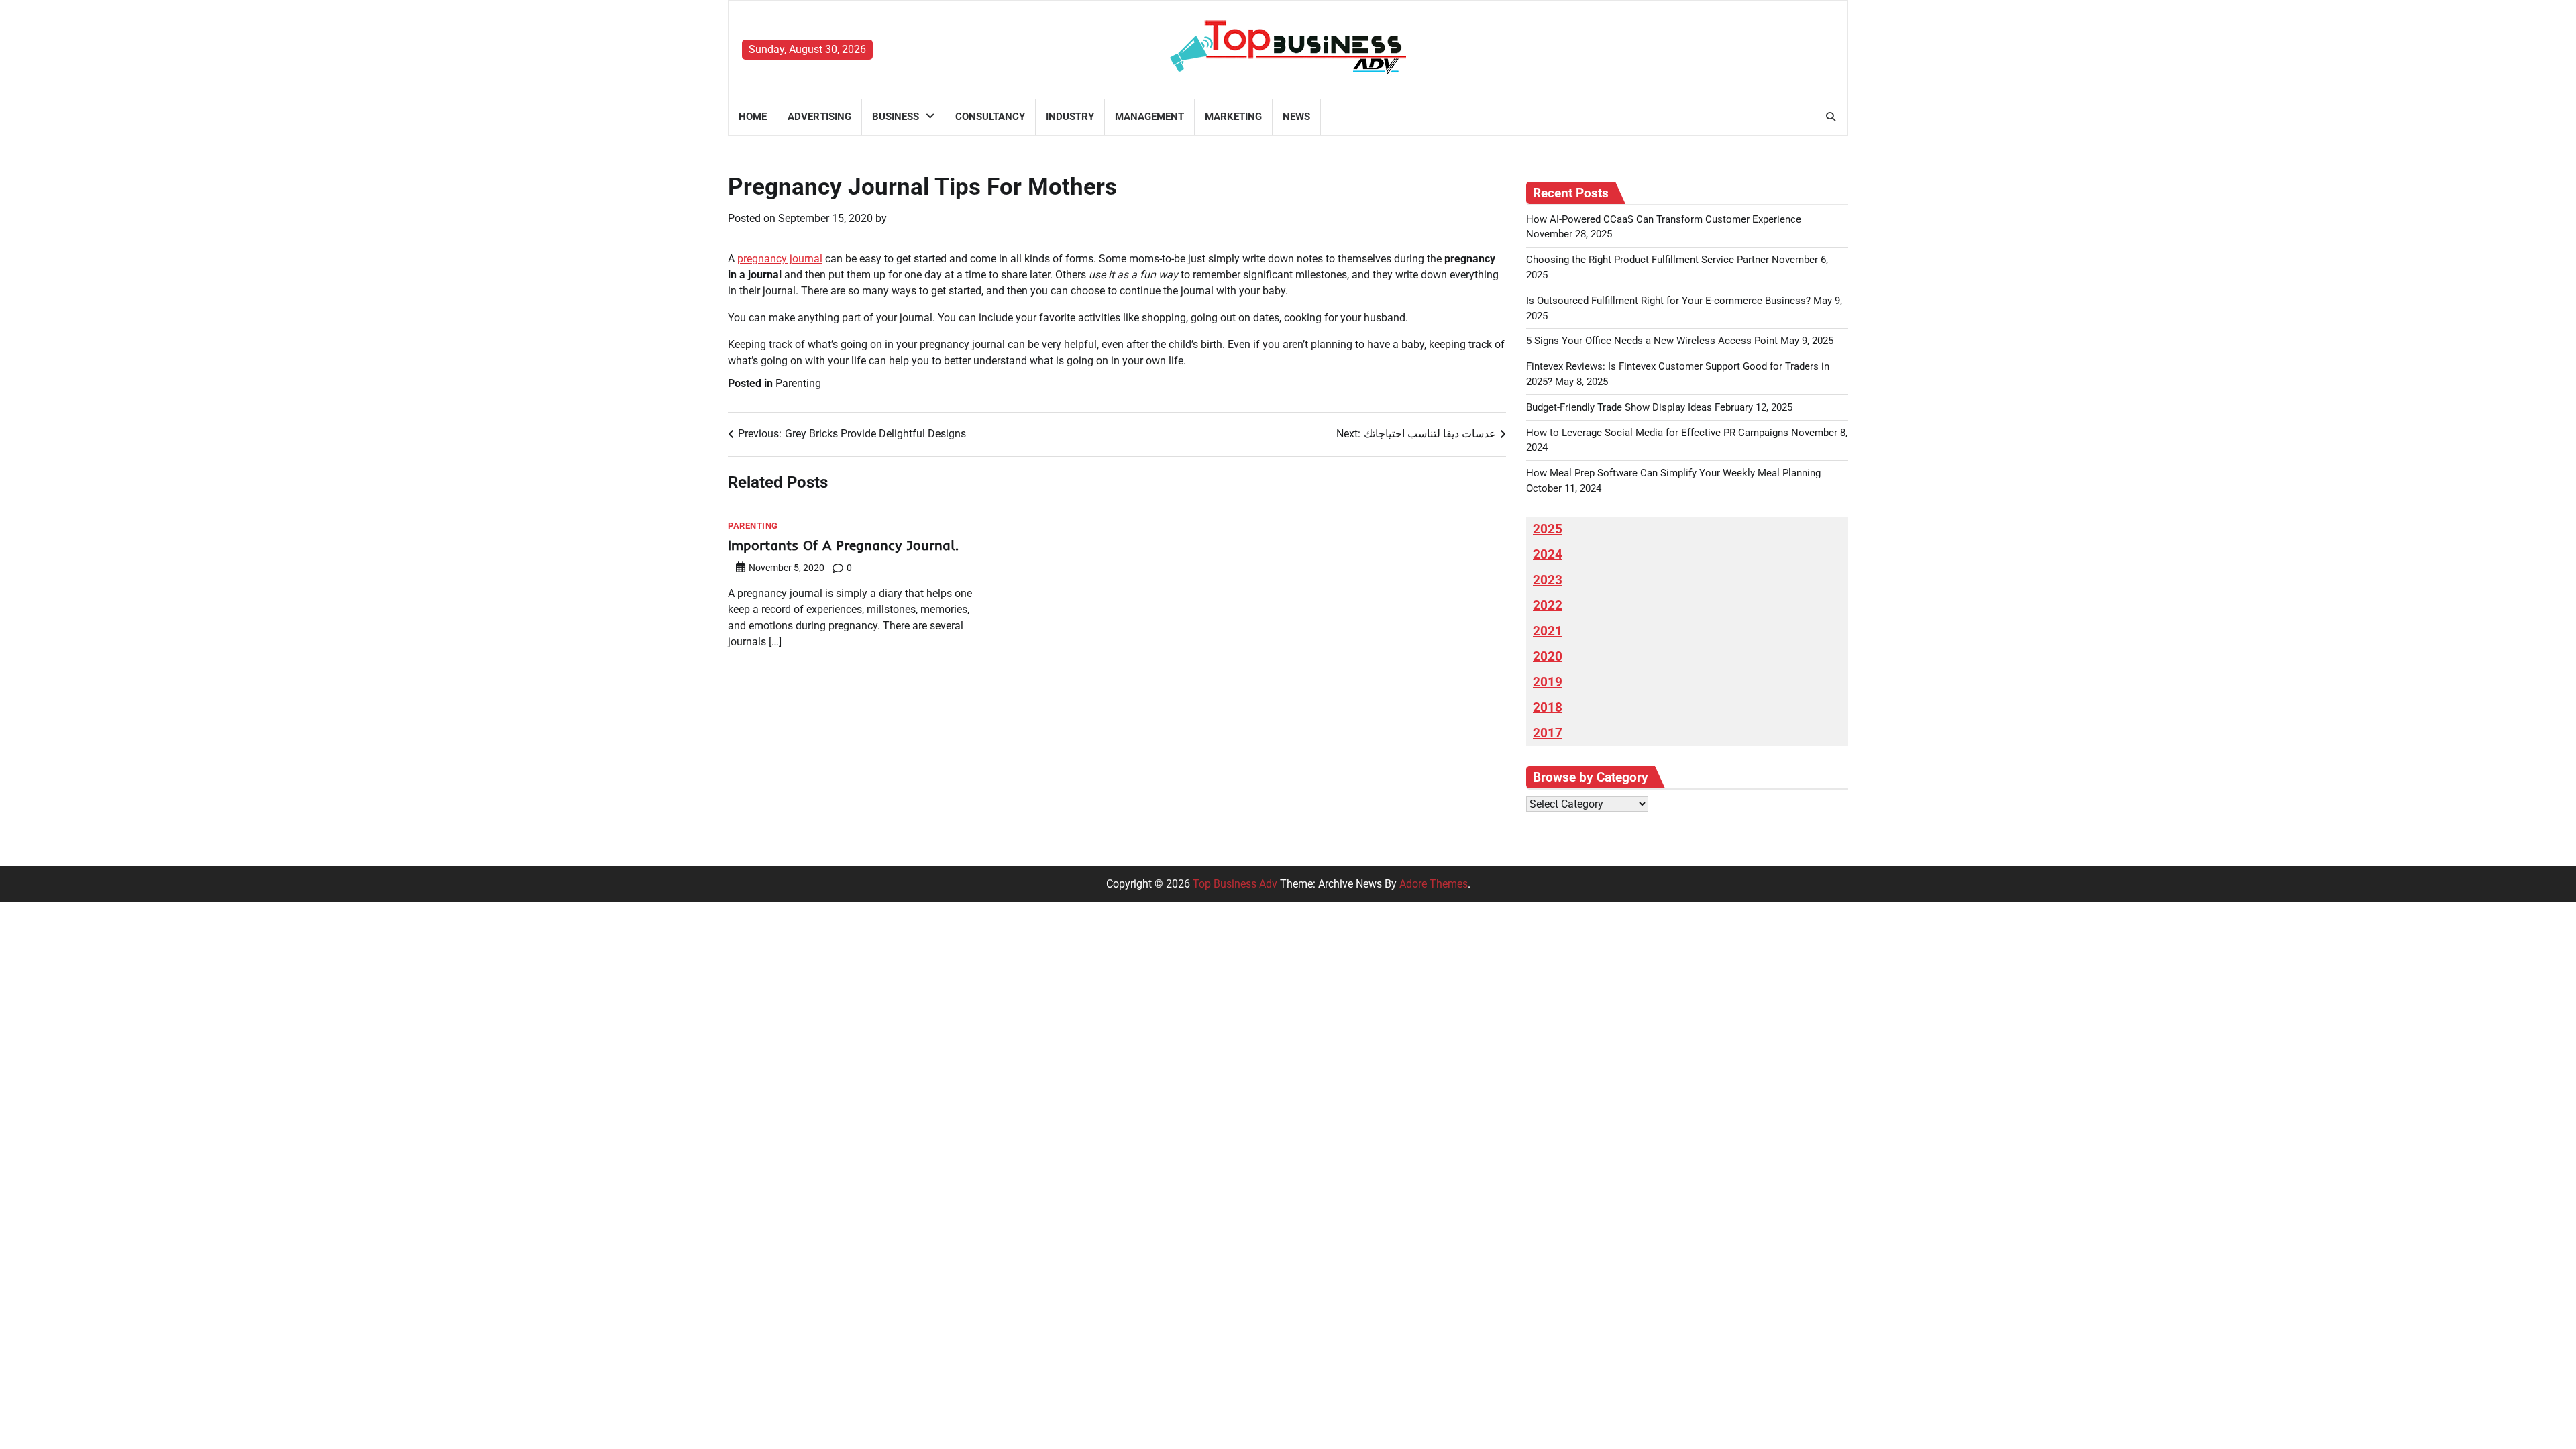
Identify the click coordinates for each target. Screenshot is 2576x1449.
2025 (1548, 529)
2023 (1548, 580)
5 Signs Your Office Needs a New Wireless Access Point (1652, 341)
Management (1149, 117)
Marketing (1233, 117)
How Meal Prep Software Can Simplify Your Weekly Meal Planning (1673, 473)
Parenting (798, 383)
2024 (1548, 555)
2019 (1548, 682)
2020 (1548, 657)
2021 (1548, 631)
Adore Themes (1434, 884)
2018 (1548, 708)
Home (753, 117)
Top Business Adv (1235, 884)
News (1296, 117)
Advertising (819, 117)
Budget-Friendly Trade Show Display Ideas (1619, 407)
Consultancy (990, 117)
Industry (1070, 117)
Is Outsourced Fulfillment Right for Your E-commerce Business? (1668, 301)
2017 (1548, 733)
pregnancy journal (780, 259)
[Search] (1831, 117)
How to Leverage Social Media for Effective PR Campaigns (1657, 433)
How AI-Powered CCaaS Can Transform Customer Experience (1664, 219)
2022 (1548, 606)
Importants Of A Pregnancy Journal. (843, 545)
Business (896, 117)
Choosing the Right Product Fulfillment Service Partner (1648, 260)
